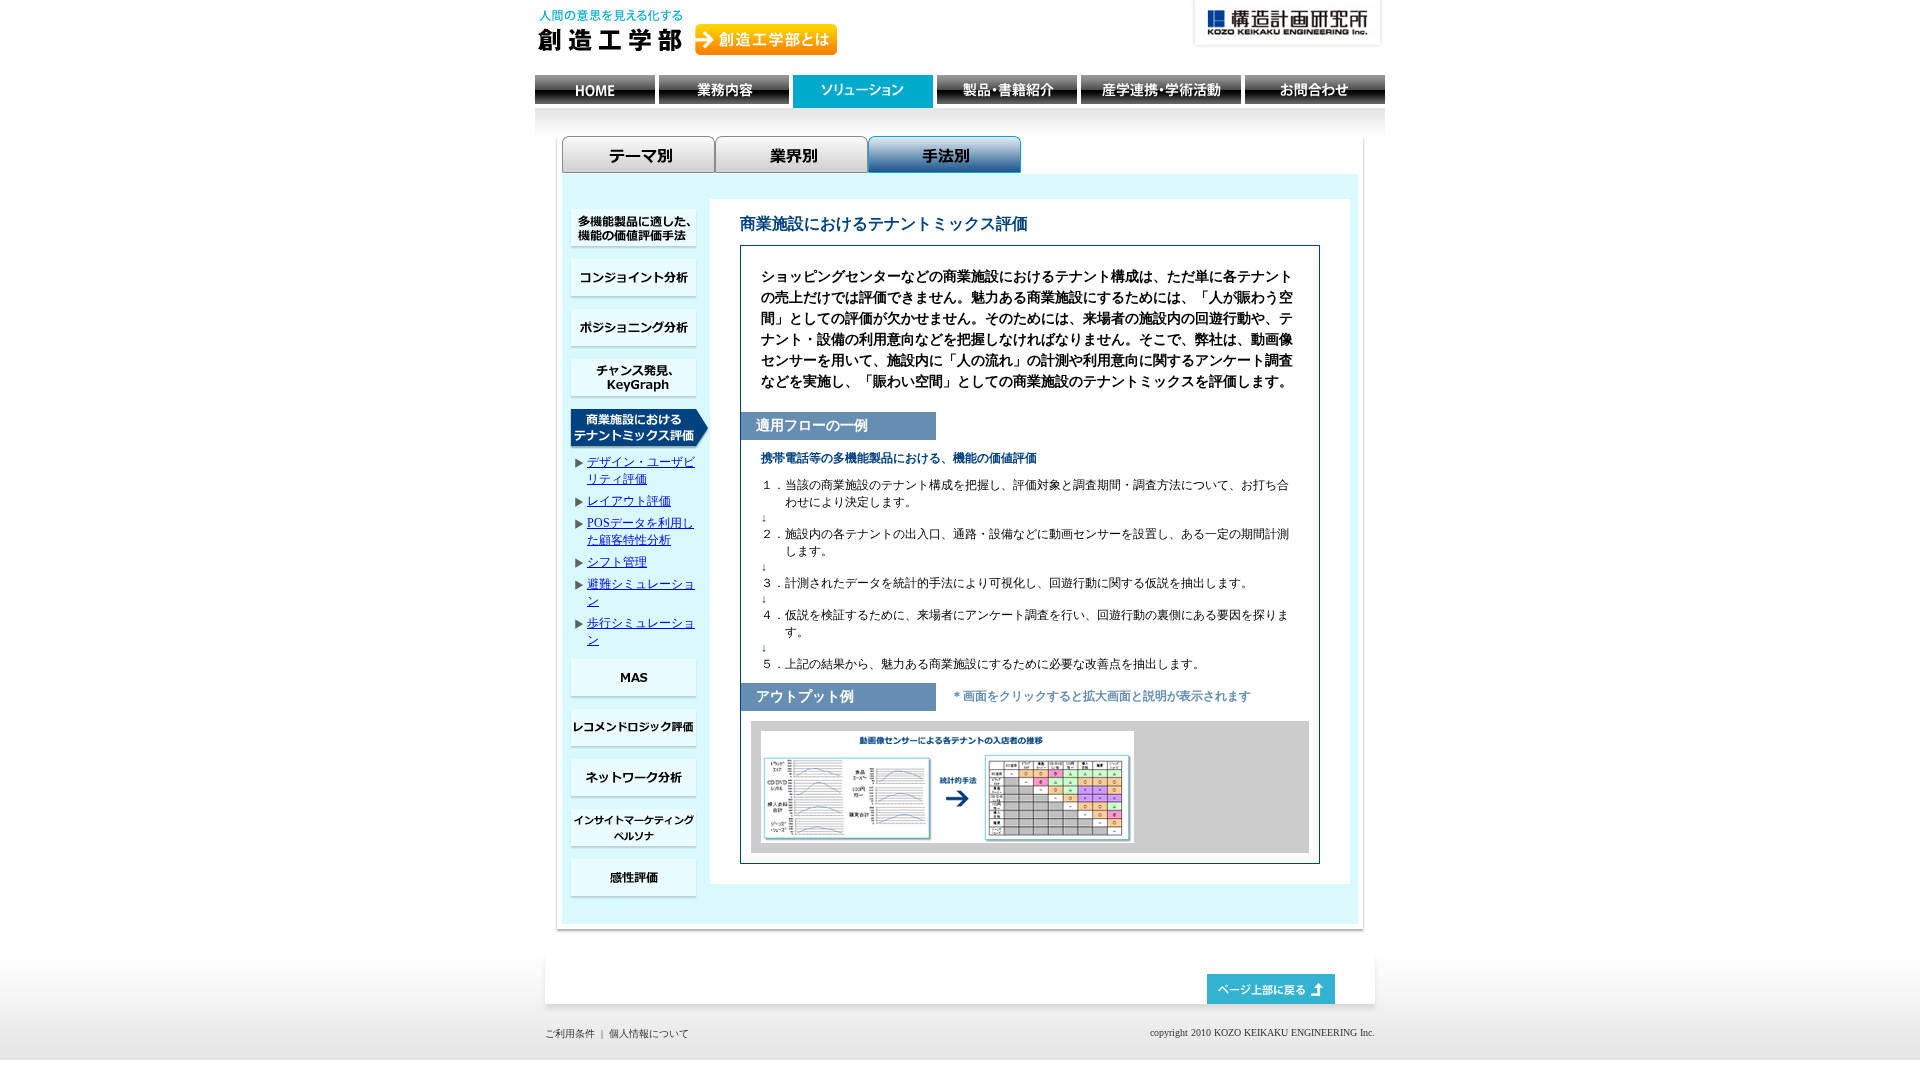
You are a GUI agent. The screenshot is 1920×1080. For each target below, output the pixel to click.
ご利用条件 (570, 1033)
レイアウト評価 (629, 501)
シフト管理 (617, 562)
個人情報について (649, 1033)
